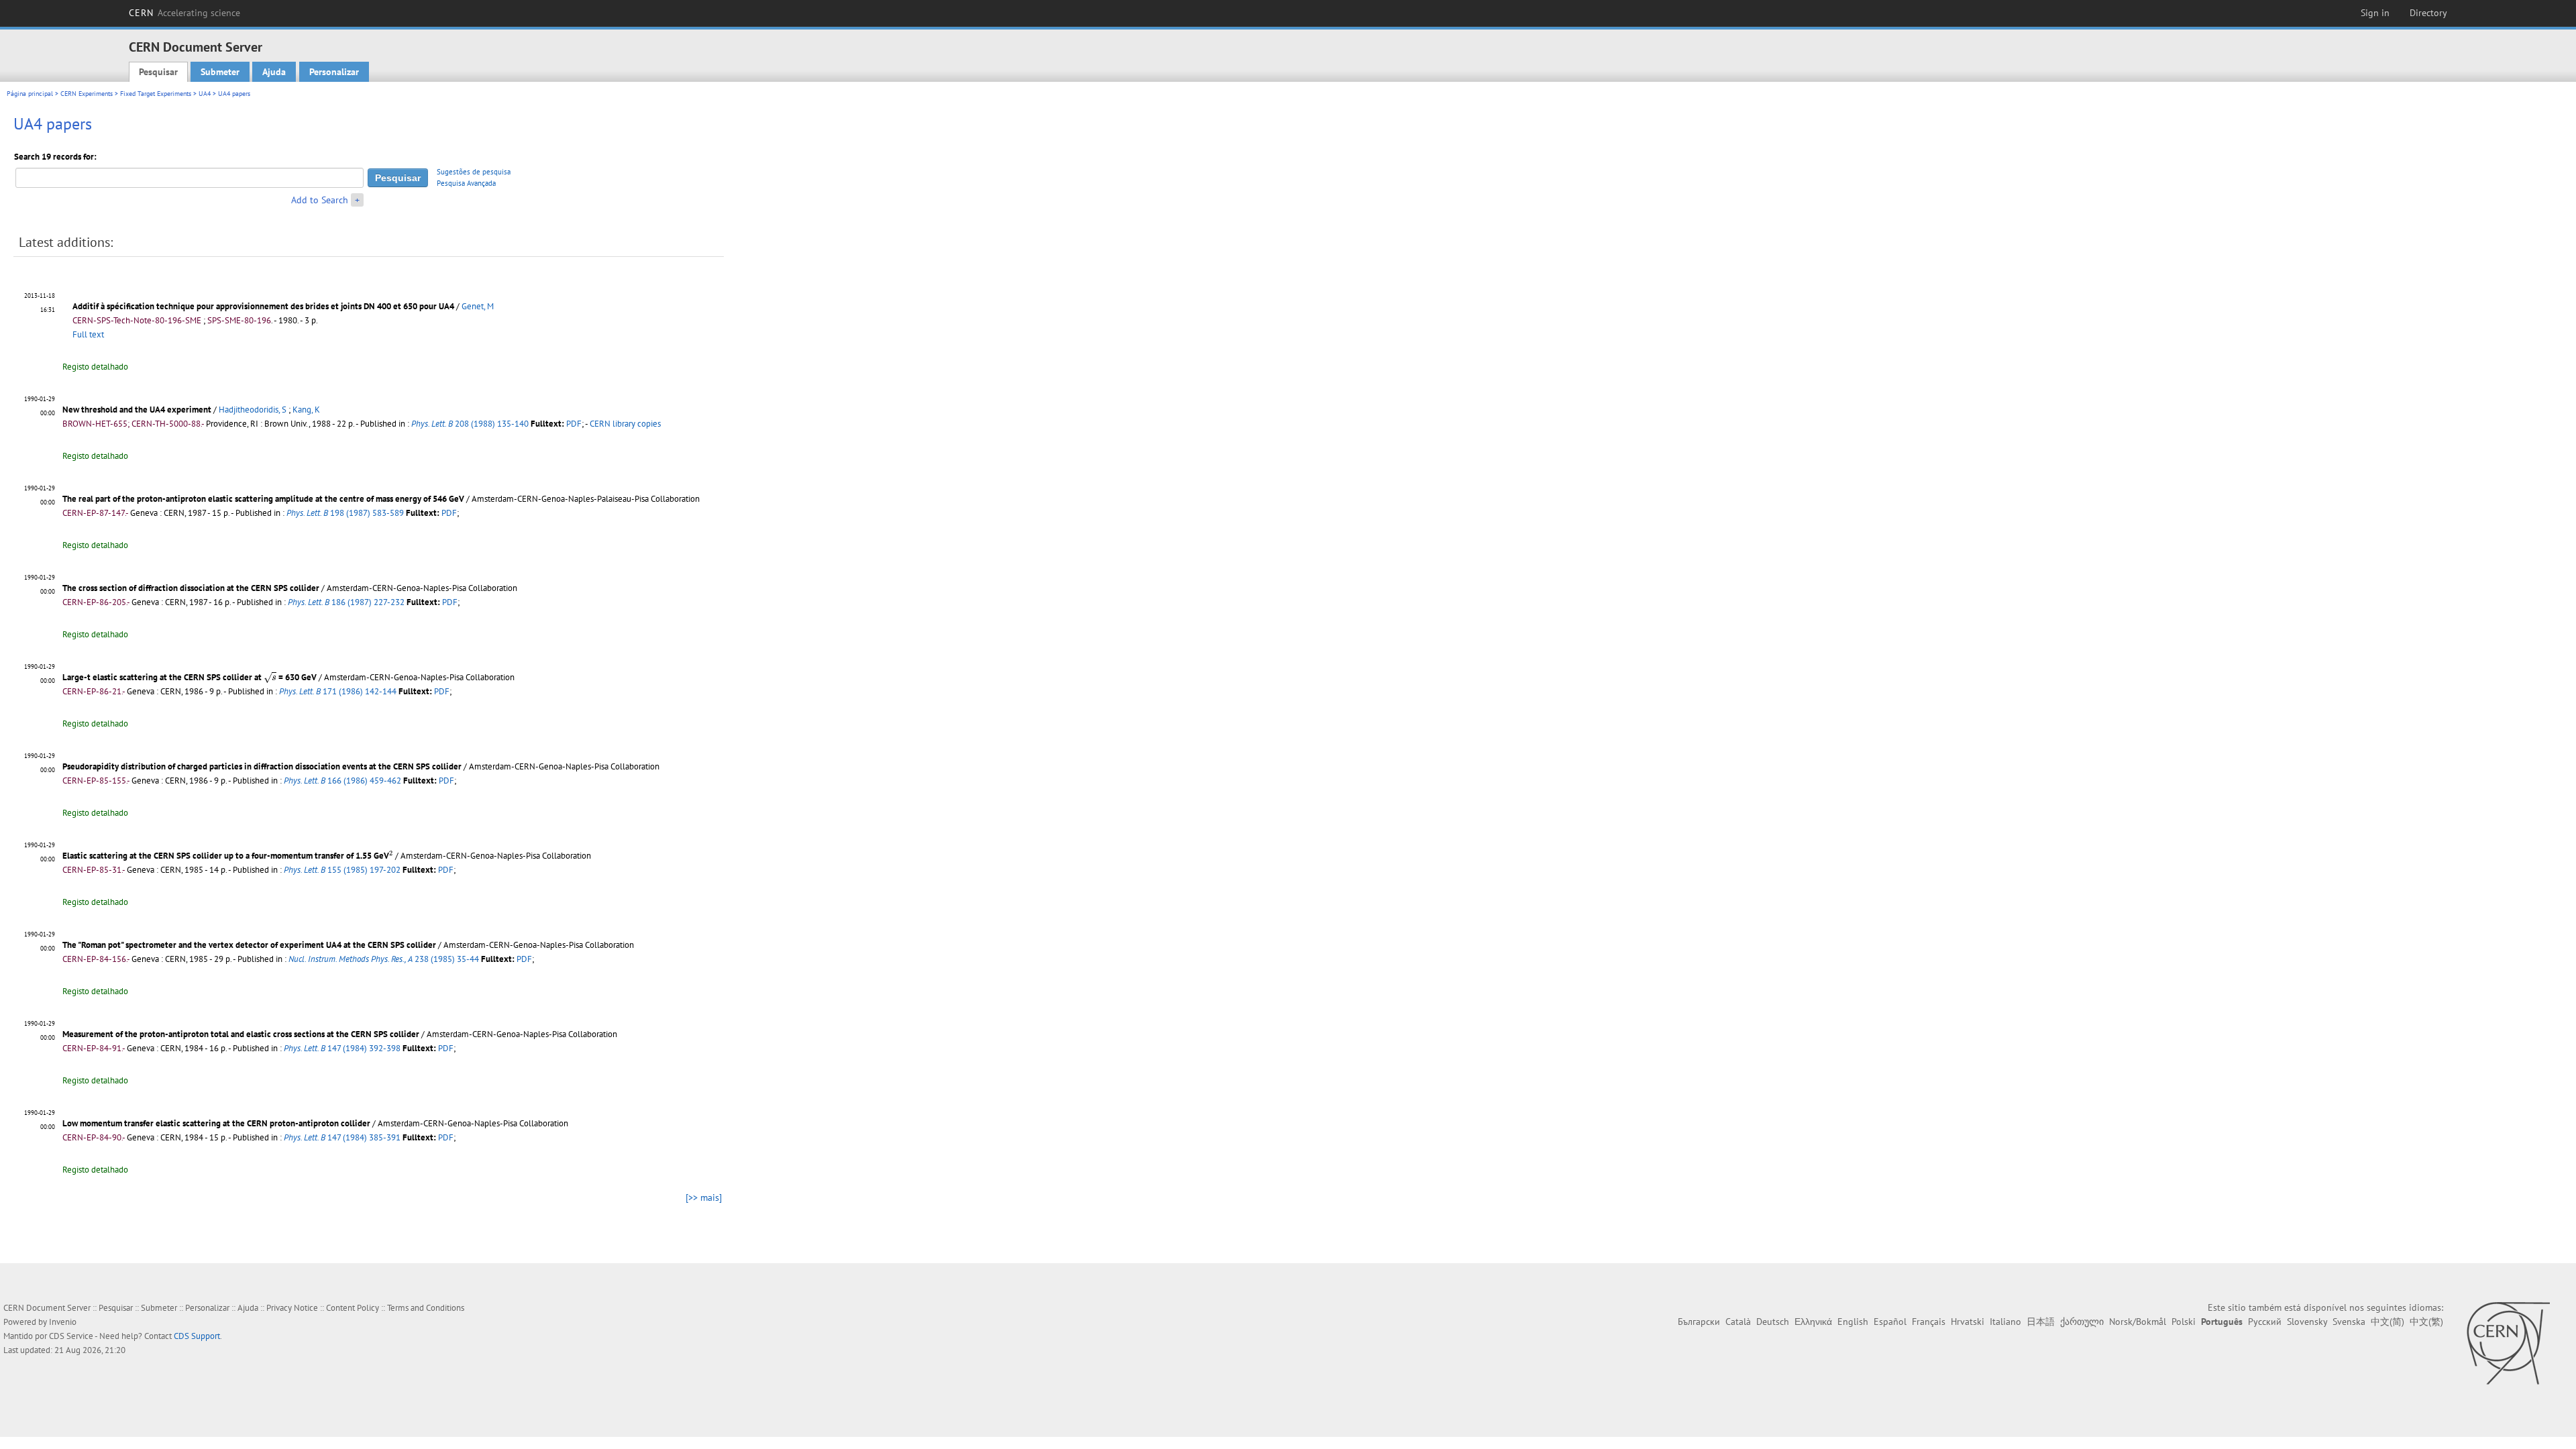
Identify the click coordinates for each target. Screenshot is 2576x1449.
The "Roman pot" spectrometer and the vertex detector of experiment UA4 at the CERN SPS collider (249, 945)
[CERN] (2508, 1343)
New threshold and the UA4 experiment (137, 410)
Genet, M (478, 306)
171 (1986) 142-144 (338, 691)
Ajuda (274, 72)
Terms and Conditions (426, 1308)
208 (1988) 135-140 (470, 424)
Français (1929, 1322)
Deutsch (1773, 1322)
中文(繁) (2426, 1322)
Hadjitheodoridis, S (253, 410)
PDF (574, 424)
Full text (88, 334)
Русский (2265, 1322)
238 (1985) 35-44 (384, 959)
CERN (184, 13)
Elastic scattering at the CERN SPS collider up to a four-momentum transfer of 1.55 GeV (227, 856)
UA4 (205, 94)
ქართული (2082, 1322)
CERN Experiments (87, 94)
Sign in (2375, 13)
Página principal (30, 94)
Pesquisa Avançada (466, 183)
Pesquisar (158, 72)
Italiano (2005, 1322)
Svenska (2349, 1322)
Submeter (220, 72)
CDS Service (71, 1336)
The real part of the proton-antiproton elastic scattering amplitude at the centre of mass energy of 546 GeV (263, 499)
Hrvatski (1968, 1322)
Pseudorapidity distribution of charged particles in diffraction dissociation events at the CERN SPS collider (262, 766)
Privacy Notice (292, 1308)
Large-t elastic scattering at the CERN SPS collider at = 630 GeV (190, 677)
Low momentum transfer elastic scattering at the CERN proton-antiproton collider (216, 1123)
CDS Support (197, 1336)
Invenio (63, 1322)
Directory (2428, 13)
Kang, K (306, 410)
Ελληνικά (1813, 1322)
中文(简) (2387, 1322)
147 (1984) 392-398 (342, 1048)
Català (1738, 1322)
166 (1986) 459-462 (342, 781)
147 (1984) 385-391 (342, 1137)
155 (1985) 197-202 (342, 870)
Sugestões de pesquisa (474, 172)
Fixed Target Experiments (156, 94)
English (1853, 1322)
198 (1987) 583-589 (345, 513)
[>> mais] (704, 1197)
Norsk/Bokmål (2138, 1322)
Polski (2184, 1322)
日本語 (2041, 1322)
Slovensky (2307, 1322)
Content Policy (353, 1308)
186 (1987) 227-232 (346, 602)
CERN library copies (625, 424)
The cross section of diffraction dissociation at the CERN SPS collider (191, 588)
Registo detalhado (95, 367)
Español (1890, 1322)
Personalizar (334, 72)
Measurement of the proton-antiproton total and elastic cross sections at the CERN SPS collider (241, 1034)
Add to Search (320, 200)
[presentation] (270, 678)
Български (1699, 1322)
